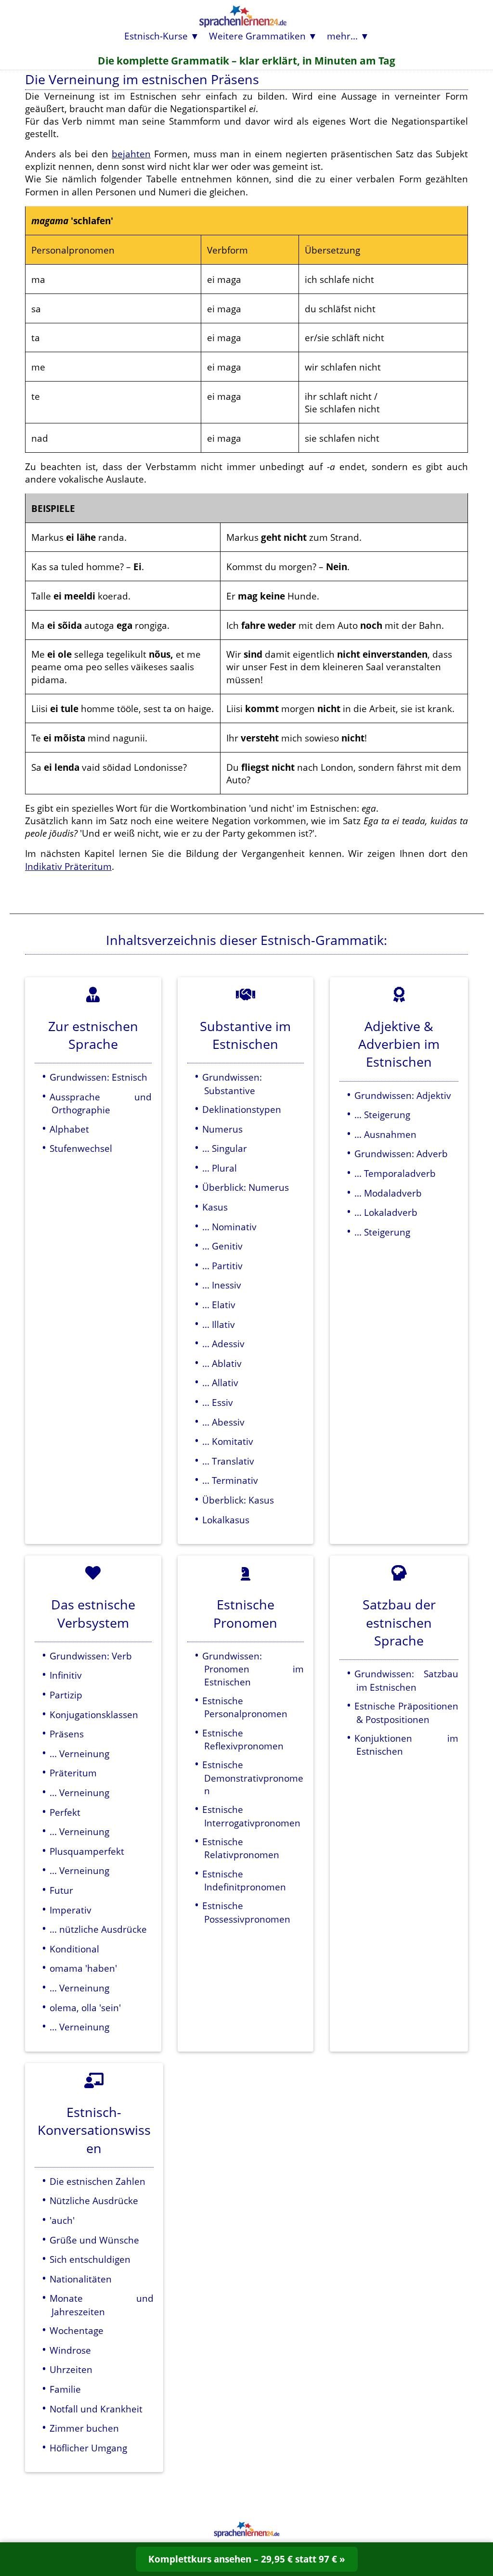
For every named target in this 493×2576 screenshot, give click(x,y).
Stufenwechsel (81, 1148)
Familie (65, 2389)
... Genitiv (222, 1246)
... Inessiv (222, 1285)
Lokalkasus (226, 1520)
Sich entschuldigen (90, 2259)
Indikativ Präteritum (68, 866)
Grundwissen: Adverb (401, 1154)
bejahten (131, 154)
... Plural (220, 1168)
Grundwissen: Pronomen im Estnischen (253, 1669)
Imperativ (71, 1910)
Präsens (67, 1734)
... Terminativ (230, 1480)
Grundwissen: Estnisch (98, 1077)
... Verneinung (79, 1753)
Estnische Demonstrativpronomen (253, 1778)
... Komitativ (228, 1441)
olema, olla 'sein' (85, 2008)
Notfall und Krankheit (96, 2409)
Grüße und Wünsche (94, 2240)
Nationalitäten (81, 2279)
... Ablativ (222, 1363)
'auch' (62, 2220)
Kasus (215, 1207)
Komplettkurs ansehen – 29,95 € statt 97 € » (247, 2559)
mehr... (342, 36)
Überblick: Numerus (246, 1187)
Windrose (70, 2350)
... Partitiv (222, 1266)
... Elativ (219, 1305)
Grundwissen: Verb (91, 1656)
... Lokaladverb (386, 1212)
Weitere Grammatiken (257, 36)
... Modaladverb (388, 1193)
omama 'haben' (83, 1968)
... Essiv (218, 1402)
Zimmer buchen (84, 2428)
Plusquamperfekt (87, 1851)
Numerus (222, 1129)
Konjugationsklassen (94, 1715)
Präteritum (73, 1773)
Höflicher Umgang (88, 2448)
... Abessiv (223, 1422)
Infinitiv (66, 1675)
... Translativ (228, 1461)
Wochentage (77, 2330)
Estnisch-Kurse (156, 36)
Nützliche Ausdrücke (94, 2200)
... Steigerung (382, 1115)
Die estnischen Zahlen (97, 2181)
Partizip (66, 1695)
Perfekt (65, 1812)
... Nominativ (229, 1227)
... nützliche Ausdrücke (98, 1929)
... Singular (225, 1148)
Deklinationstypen (242, 1109)
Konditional (74, 1949)
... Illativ (219, 1324)
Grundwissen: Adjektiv (403, 1095)
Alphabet (69, 1129)
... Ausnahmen (385, 1134)
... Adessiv (223, 1344)
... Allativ (220, 1383)
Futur (61, 1890)
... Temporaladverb (395, 1173)
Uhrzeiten (71, 2369)
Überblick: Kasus (238, 1500)
